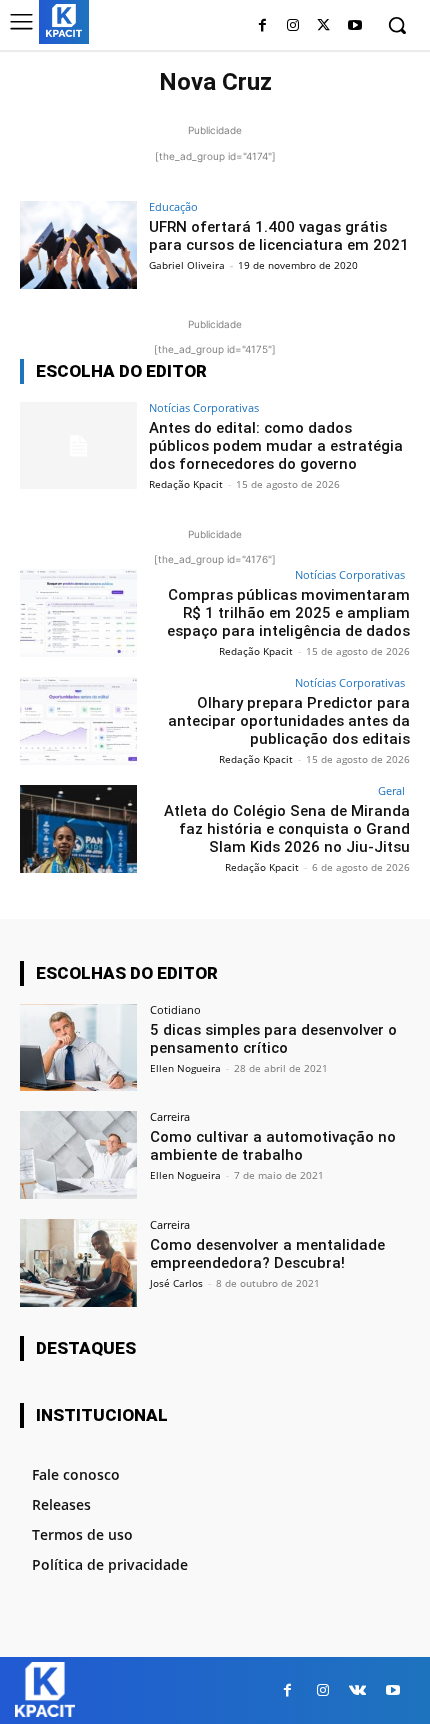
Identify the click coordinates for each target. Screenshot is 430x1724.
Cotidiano (175, 1009)
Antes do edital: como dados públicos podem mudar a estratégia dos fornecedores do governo (276, 446)
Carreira (170, 1116)
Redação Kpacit (186, 484)
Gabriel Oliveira (187, 265)
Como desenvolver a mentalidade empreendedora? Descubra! (267, 1254)
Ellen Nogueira (185, 1068)
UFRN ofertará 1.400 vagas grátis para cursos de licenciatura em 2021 (279, 236)
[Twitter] (323, 26)
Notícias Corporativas (204, 407)
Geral (391, 790)
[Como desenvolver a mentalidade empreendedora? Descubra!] (78, 1263)
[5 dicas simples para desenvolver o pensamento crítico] (78, 1048)
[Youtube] (354, 26)
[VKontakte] (357, 1690)
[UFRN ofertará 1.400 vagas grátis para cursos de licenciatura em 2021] (78, 245)
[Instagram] (293, 26)
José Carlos (176, 1283)
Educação (173, 206)
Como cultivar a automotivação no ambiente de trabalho (273, 1146)
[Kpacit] (64, 20)
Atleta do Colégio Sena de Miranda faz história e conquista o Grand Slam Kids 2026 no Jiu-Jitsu (287, 829)
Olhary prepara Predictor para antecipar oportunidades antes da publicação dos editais (289, 721)
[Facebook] (262, 26)
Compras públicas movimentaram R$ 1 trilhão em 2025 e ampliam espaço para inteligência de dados (288, 613)
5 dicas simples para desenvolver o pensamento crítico (273, 1039)
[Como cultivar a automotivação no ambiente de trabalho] (78, 1155)
